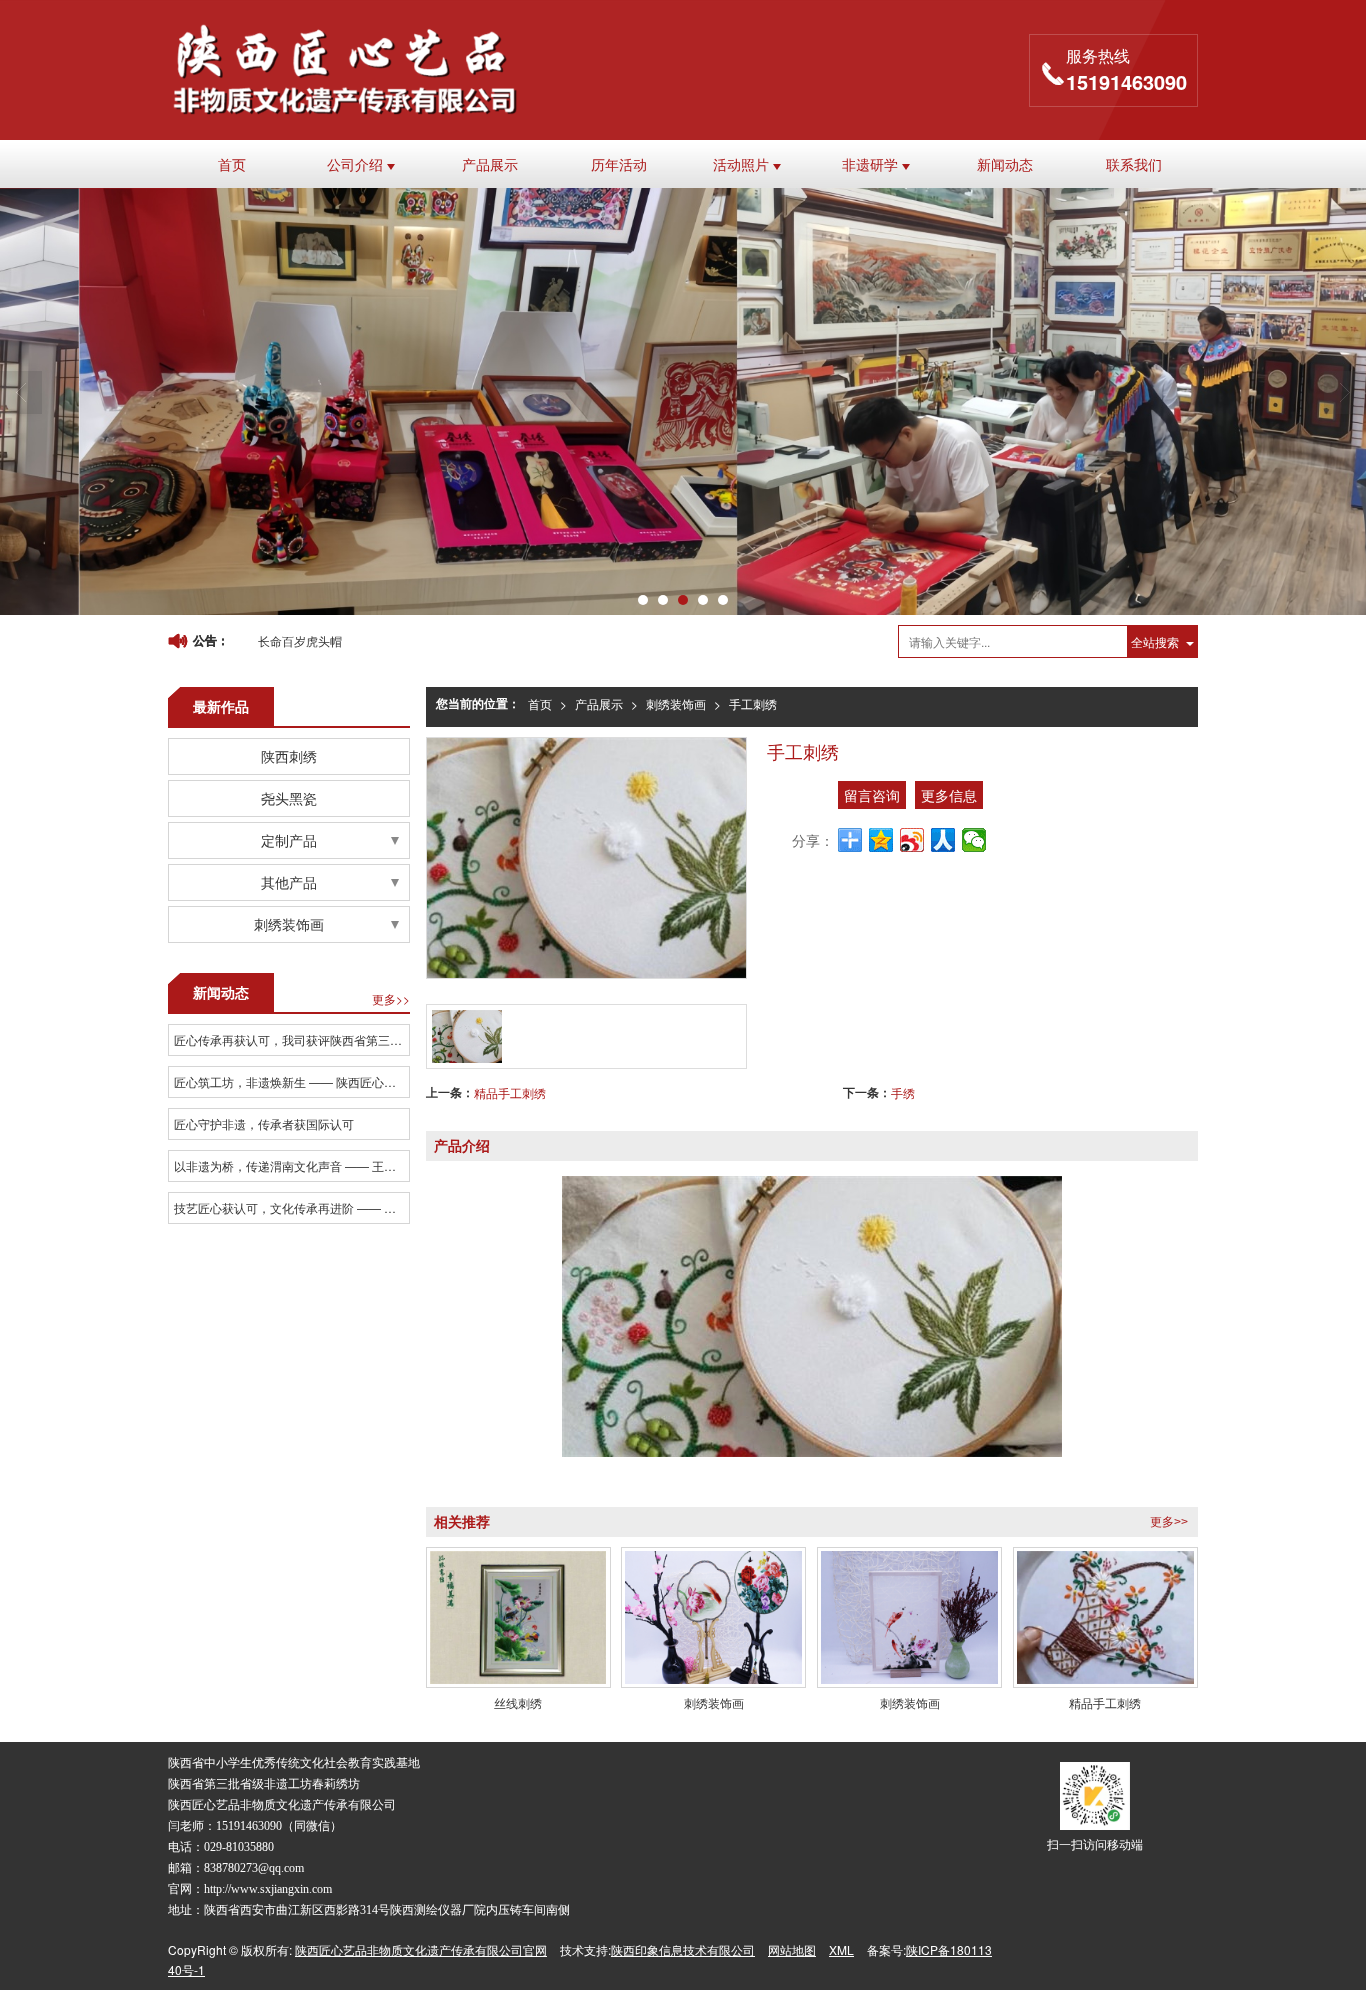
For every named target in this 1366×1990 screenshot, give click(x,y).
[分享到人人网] (943, 840)
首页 (232, 164)
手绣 (903, 1092)
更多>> (1169, 1522)
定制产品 (289, 840)
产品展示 (490, 164)
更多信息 (949, 795)
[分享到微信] (974, 840)
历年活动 (619, 164)
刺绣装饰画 (676, 703)
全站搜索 (1155, 641)
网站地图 (792, 1949)
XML (841, 1949)
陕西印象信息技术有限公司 (683, 1949)
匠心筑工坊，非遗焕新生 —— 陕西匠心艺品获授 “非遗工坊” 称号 (291, 1081)
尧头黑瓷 (289, 798)
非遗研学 (872, 164)
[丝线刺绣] (518, 1617)
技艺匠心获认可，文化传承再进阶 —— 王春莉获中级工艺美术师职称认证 (291, 1207)
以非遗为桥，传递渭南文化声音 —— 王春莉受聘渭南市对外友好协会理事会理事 (291, 1165)
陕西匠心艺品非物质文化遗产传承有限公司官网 (421, 1949)
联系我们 (1134, 164)
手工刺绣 (753, 703)
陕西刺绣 (289, 756)
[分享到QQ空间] (881, 840)
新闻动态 (1005, 164)
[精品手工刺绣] (1105, 1617)
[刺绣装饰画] (713, 1617)
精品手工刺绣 (510, 1092)
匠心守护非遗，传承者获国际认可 (264, 1123)
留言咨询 (872, 795)
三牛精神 (282, 640)
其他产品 (289, 882)
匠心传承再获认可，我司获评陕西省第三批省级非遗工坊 (291, 1039)
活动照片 (743, 164)
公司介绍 (357, 164)
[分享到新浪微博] (912, 840)
